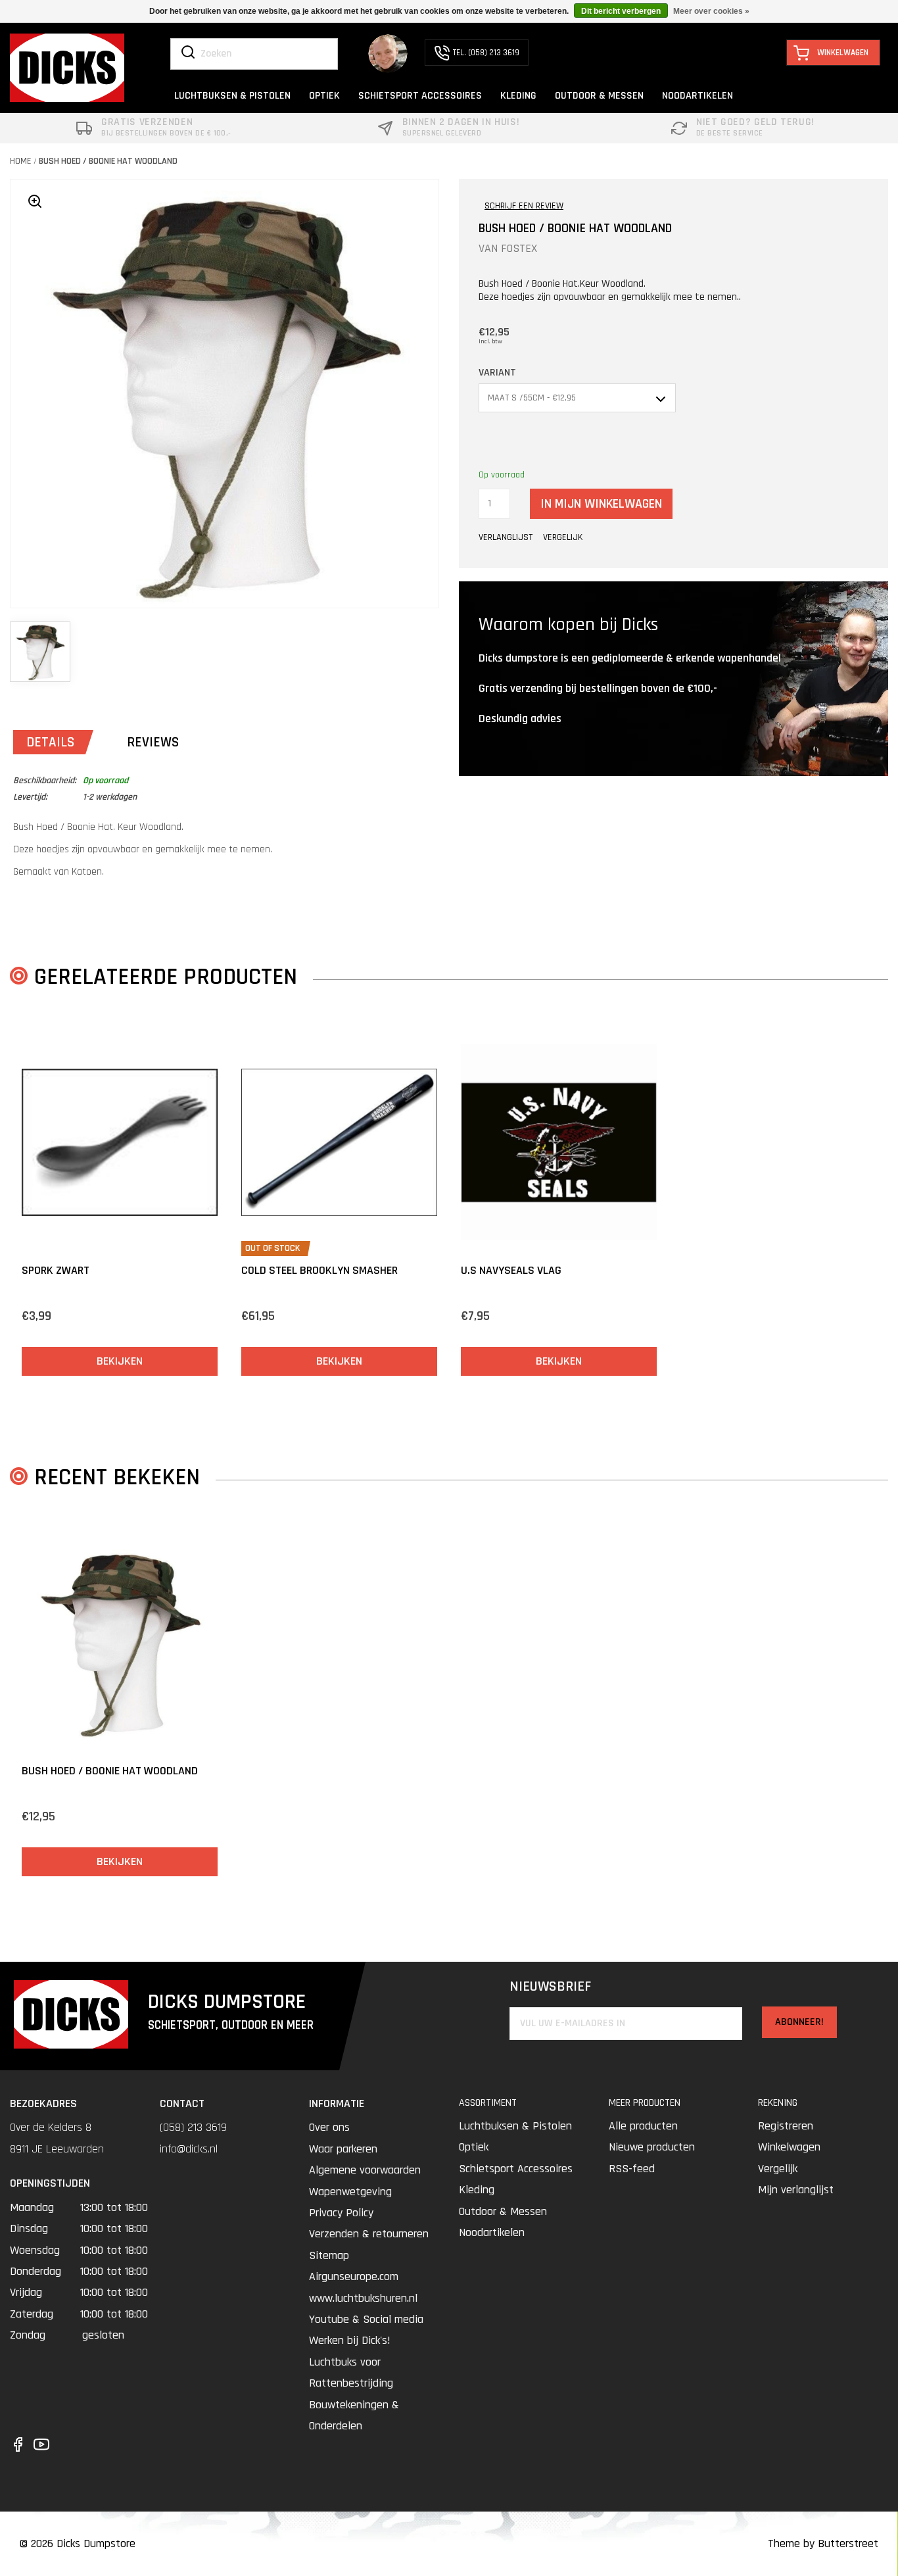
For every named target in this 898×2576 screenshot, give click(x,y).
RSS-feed (632, 2169)
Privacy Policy (341, 2213)
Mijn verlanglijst (796, 2190)
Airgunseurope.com (354, 2276)
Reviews (153, 742)
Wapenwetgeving (350, 2192)
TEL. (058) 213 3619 (486, 53)
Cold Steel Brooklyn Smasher (319, 1270)
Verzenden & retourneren (369, 2234)
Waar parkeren (343, 2149)
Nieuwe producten (652, 2147)
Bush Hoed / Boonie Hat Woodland (108, 161)
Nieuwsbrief (550, 1987)
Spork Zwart (56, 1270)
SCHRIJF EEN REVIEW (524, 206)
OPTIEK (324, 96)
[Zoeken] (188, 53)
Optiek (474, 2147)
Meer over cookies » (711, 11)
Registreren (786, 2126)
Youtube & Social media (366, 2319)
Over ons (329, 2127)
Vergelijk (778, 2169)
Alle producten (643, 2126)
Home (21, 161)
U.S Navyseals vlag (511, 1270)
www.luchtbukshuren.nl (363, 2298)
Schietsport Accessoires (516, 2169)
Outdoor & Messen (503, 2211)
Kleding (477, 2190)
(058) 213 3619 (193, 2127)
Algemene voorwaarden (365, 2170)
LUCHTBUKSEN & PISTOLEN (232, 96)
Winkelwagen (789, 2147)
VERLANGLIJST (506, 537)
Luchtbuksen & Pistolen (515, 2126)
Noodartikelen (492, 2232)
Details (50, 742)
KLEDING (518, 96)
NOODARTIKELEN (697, 96)
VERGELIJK (563, 537)
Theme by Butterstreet (823, 2543)
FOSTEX (519, 248)
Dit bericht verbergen (621, 11)
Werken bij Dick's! (350, 2340)
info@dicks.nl (189, 2149)
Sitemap (329, 2255)
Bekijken (120, 1361)
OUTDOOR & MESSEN (599, 96)
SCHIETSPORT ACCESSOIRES (420, 96)
